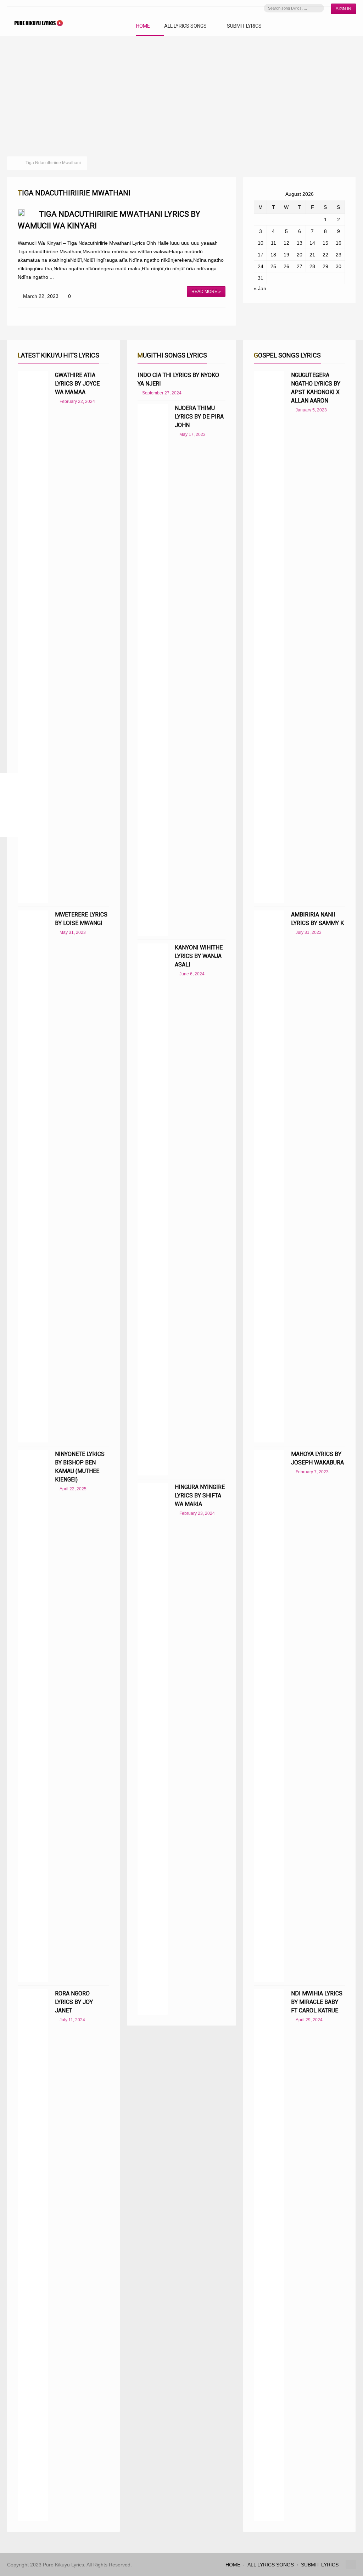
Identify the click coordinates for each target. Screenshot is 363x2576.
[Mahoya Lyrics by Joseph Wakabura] (269, 1716)
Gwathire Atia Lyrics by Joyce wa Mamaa (77, 384)
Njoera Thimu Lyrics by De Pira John (199, 417)
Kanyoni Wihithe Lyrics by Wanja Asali (199, 956)
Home (143, 26)
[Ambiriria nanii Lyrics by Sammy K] (269, 1176)
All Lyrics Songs (185, 26)
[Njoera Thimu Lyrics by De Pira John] (153, 670)
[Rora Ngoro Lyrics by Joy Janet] (33, 2255)
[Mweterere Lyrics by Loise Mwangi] (33, 1176)
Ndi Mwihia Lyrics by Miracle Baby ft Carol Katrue (317, 2002)
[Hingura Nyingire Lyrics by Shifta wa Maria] (153, 1749)
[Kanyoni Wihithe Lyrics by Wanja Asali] (153, 1209)
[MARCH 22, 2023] (21, 213)
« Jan (260, 288)
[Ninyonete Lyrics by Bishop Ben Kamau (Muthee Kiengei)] (33, 1716)
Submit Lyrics (244, 26)
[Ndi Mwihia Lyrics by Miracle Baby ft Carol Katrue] (269, 2255)
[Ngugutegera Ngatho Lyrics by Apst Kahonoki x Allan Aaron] (269, 637)
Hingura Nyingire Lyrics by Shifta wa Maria (200, 1495)
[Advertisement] (181, 89)
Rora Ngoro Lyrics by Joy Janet (74, 2002)
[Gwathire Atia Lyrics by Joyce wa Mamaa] (33, 637)
